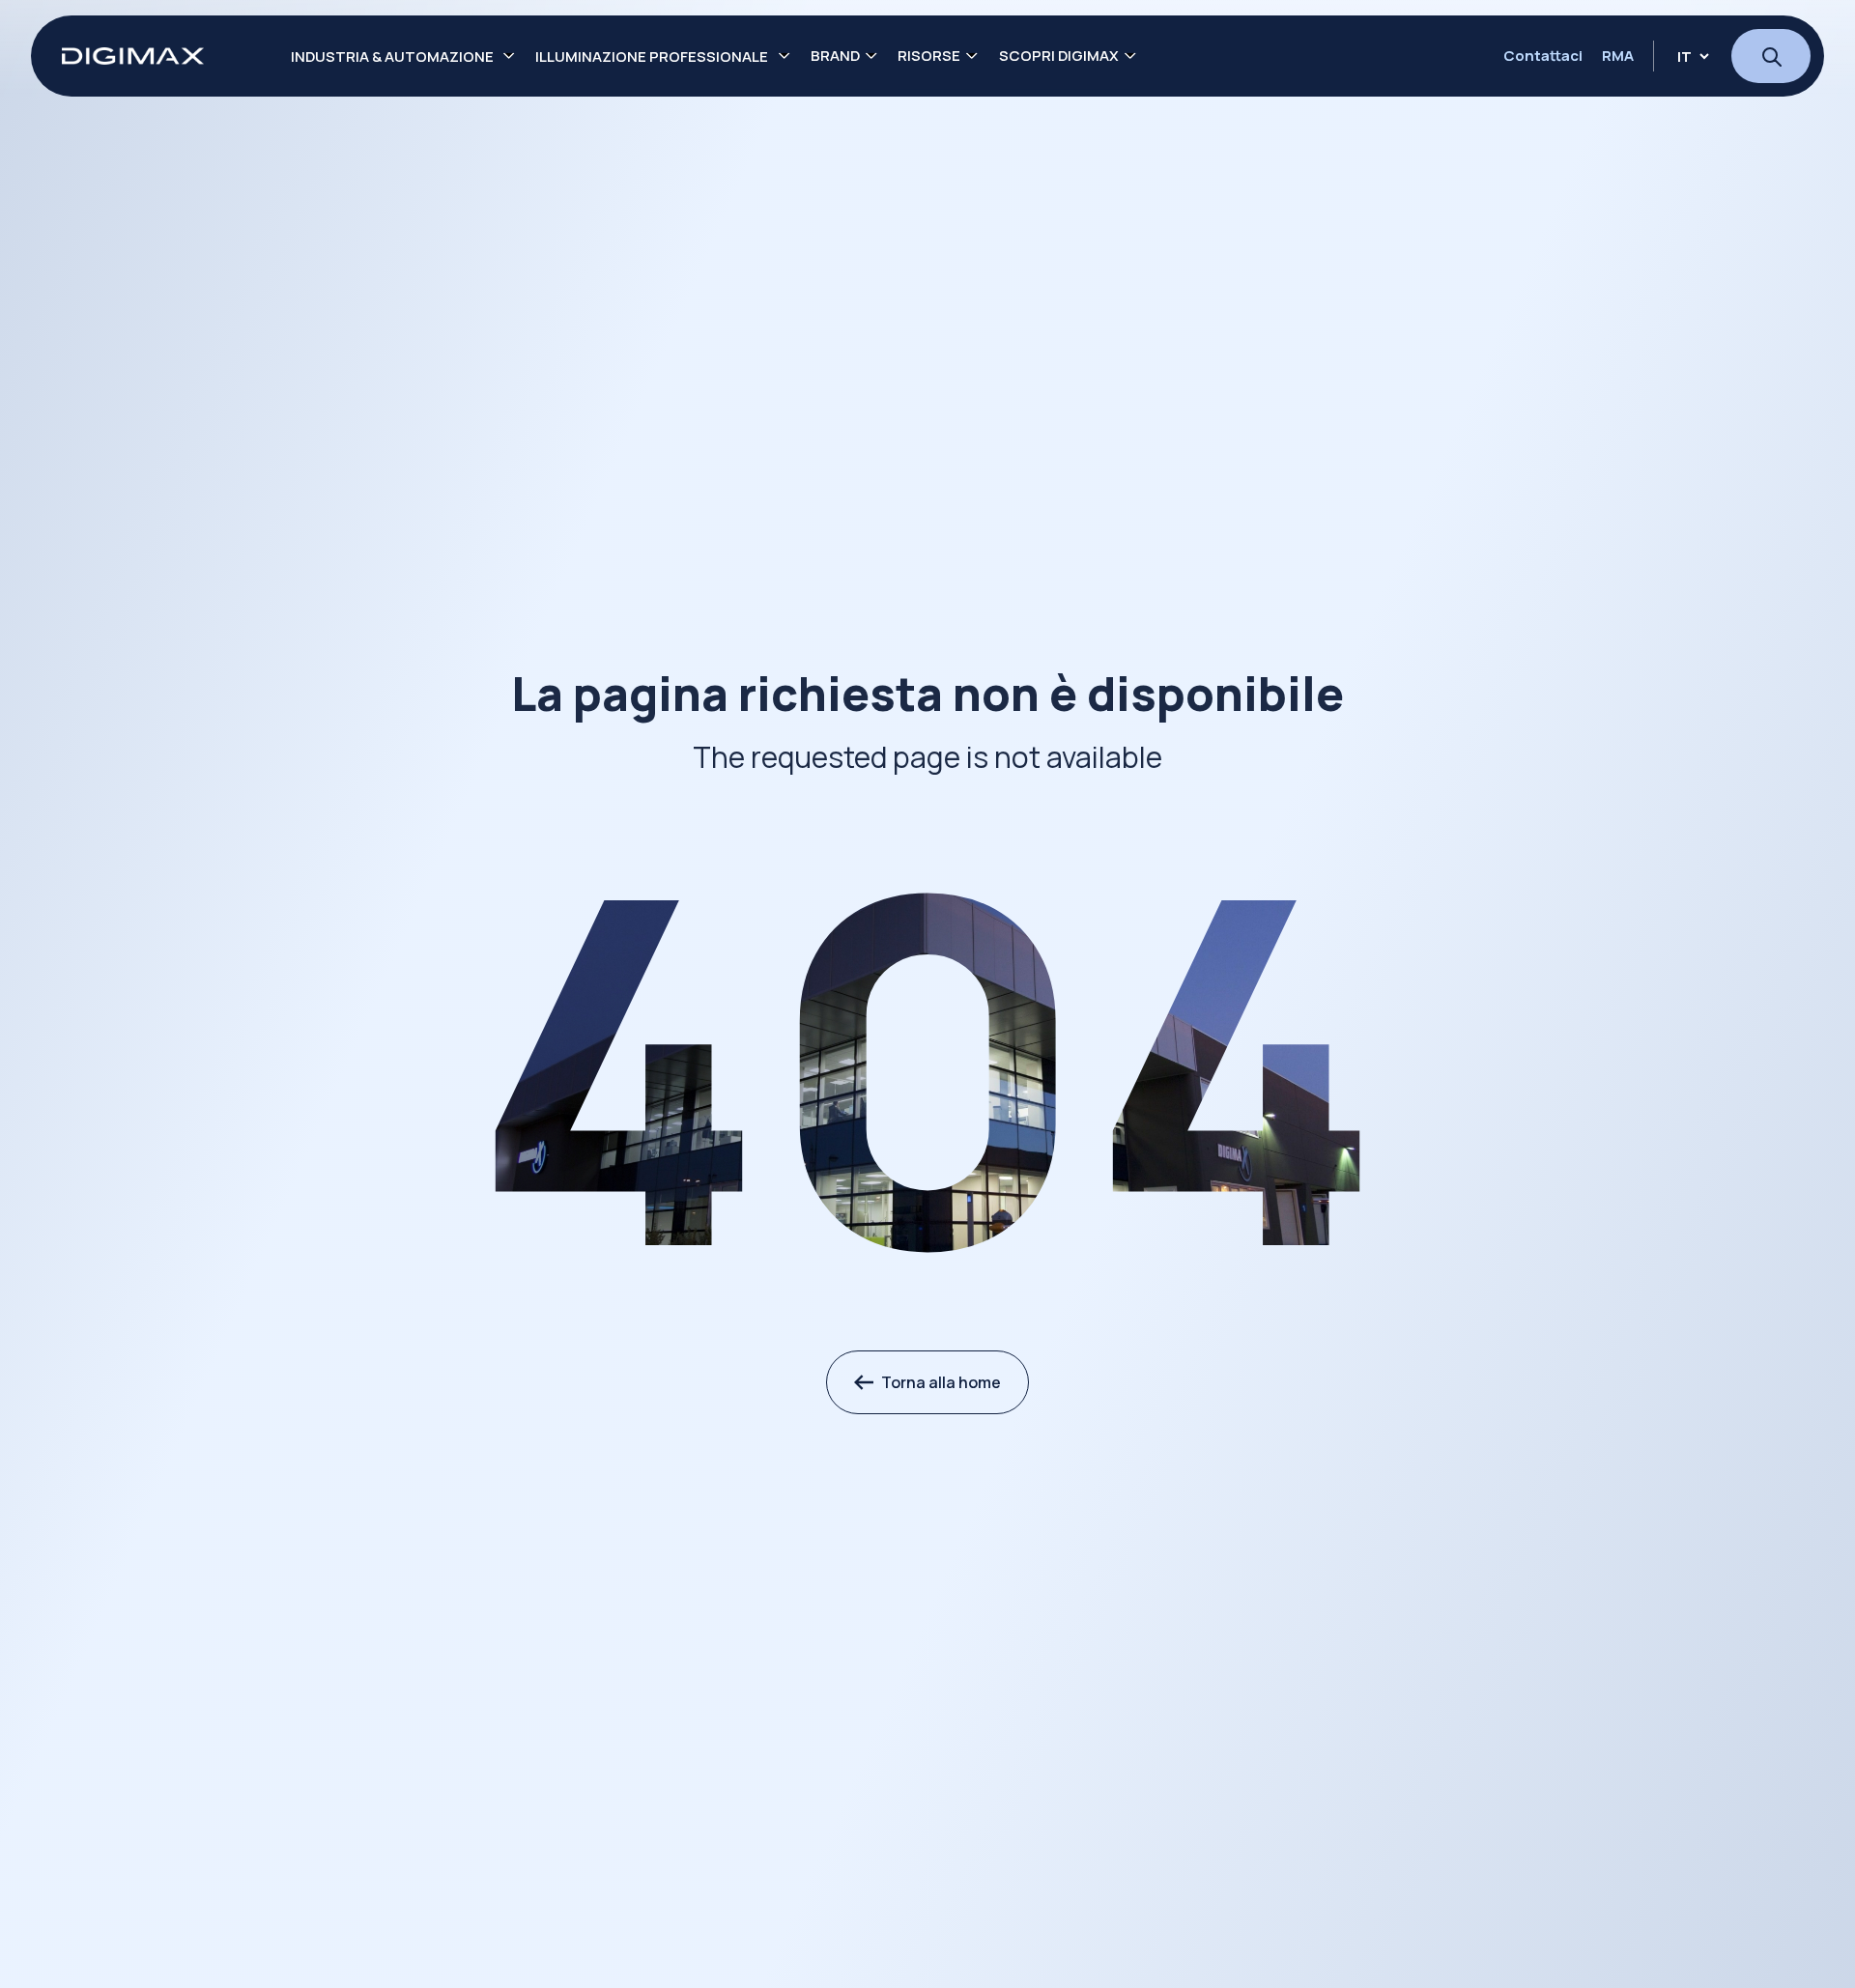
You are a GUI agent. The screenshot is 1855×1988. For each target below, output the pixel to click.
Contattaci (1543, 56)
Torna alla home (941, 1382)
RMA (1618, 56)
